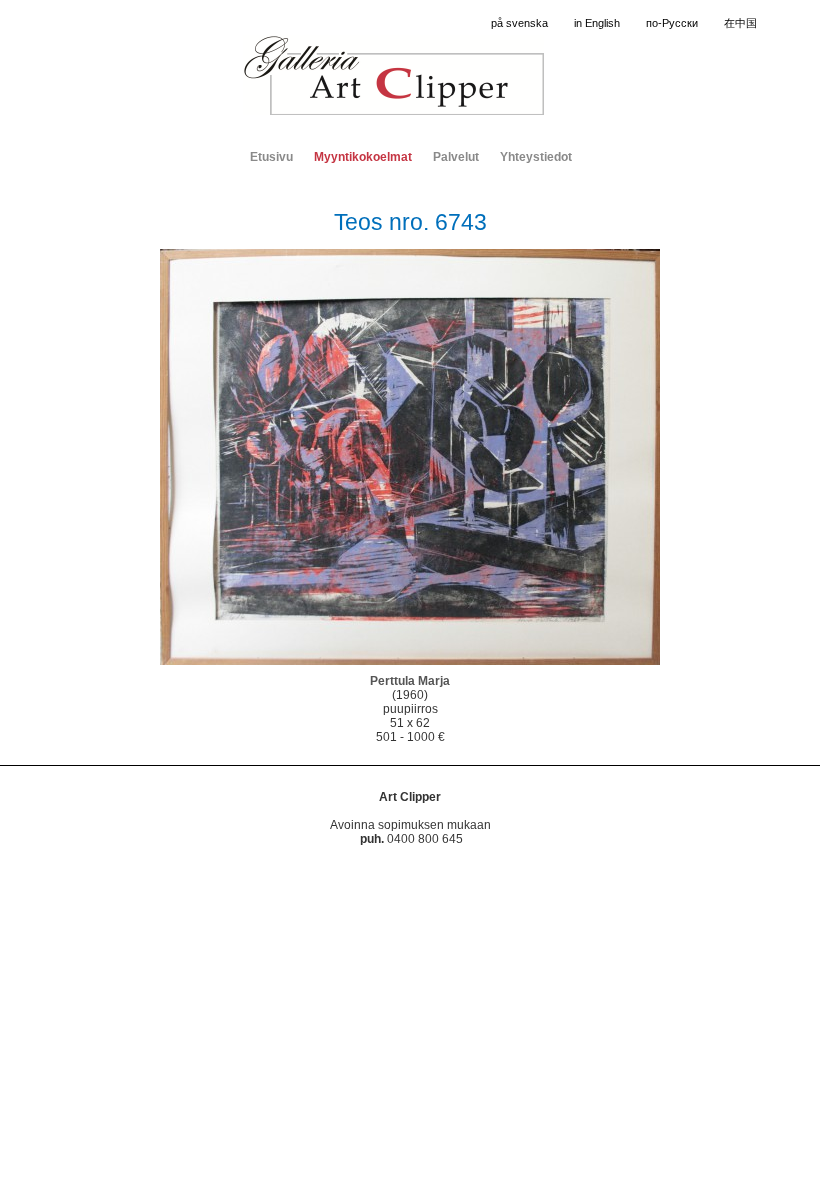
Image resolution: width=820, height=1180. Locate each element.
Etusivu (271, 157)
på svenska (519, 23)
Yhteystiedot (536, 157)
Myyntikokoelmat (363, 157)
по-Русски (672, 23)
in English (597, 23)
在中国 (740, 23)
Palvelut (456, 157)
